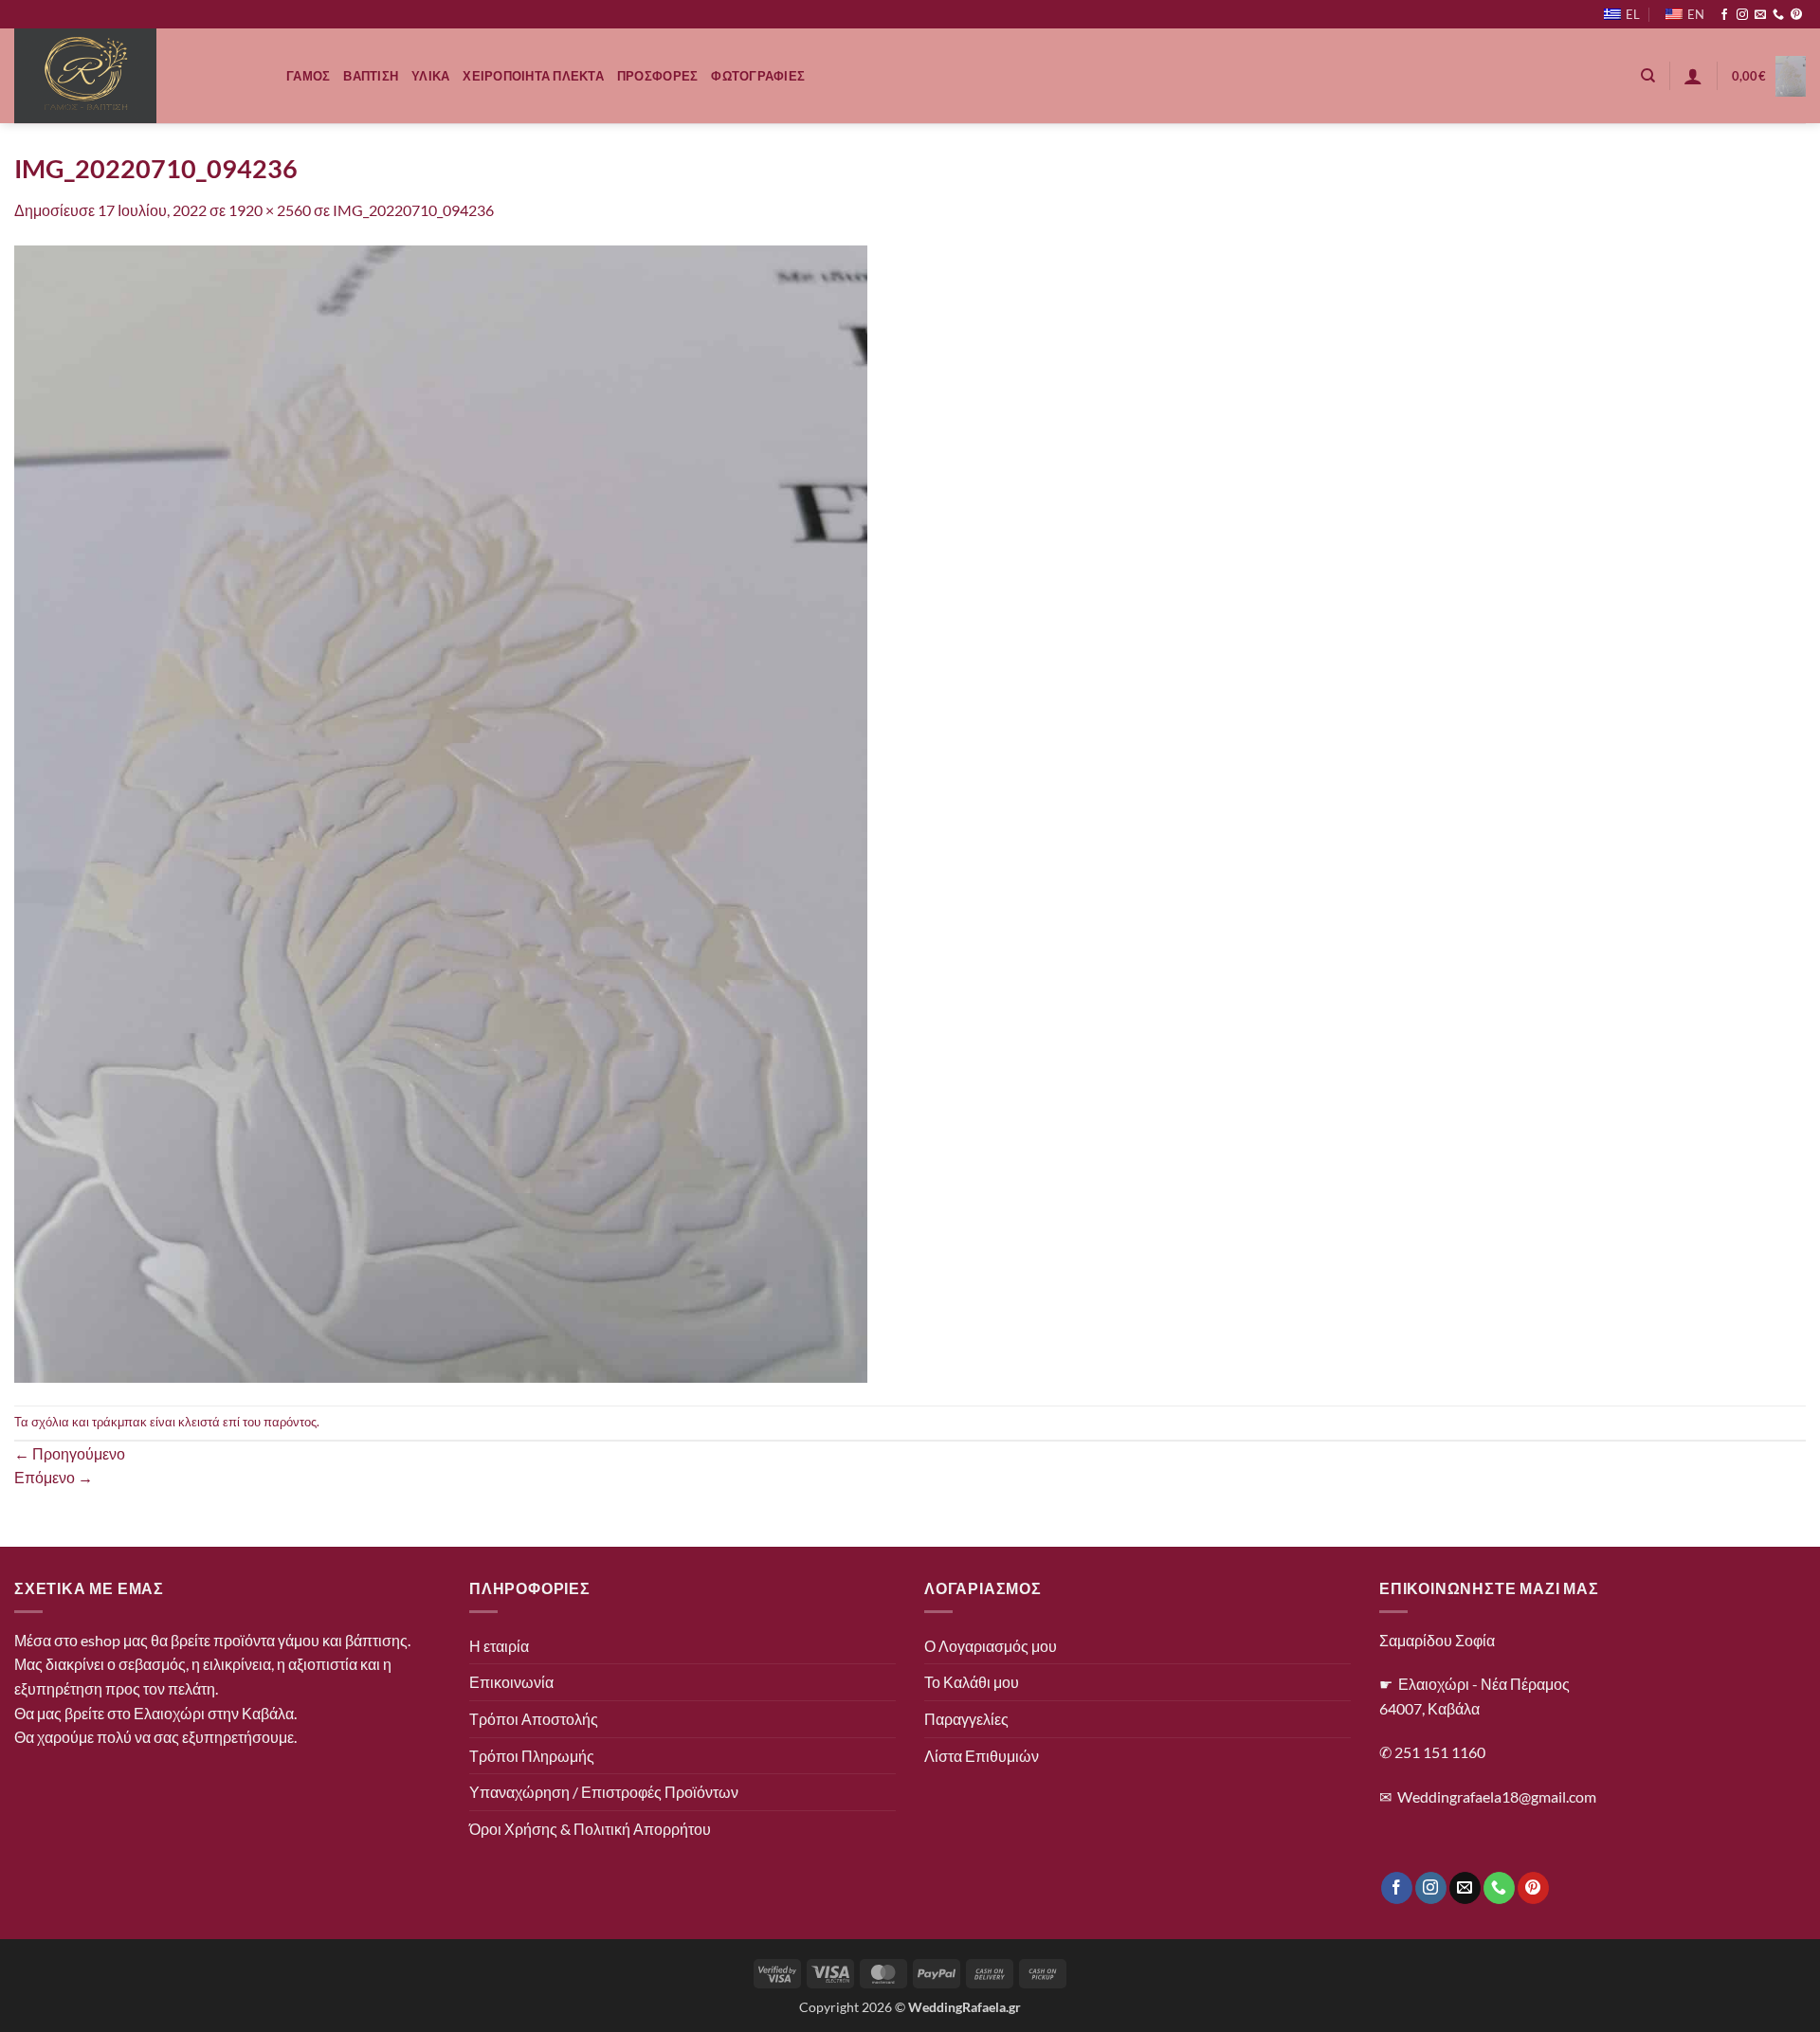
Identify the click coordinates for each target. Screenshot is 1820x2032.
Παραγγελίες (966, 1719)
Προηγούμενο (70, 1453)
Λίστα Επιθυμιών (982, 1756)
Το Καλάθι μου (972, 1682)
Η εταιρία (499, 1646)
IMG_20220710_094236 (413, 210)
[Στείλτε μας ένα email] (1760, 15)
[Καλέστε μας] (1778, 15)
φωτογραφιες (758, 76)
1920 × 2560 (270, 210)
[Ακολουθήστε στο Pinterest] (1796, 15)
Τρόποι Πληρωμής (532, 1756)
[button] (1693, 76)
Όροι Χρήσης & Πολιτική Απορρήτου (590, 1829)
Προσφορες (657, 76)
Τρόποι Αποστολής (534, 1719)
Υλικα (430, 76)
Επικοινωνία (511, 1682)
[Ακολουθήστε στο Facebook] (1724, 15)
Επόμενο (54, 1477)
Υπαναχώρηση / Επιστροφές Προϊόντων (604, 1792)
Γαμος (308, 76)
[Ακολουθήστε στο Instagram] (1742, 15)
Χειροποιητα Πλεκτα (533, 76)
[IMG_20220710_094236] (441, 812)
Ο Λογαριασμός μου (991, 1646)
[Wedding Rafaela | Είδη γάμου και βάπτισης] (136, 76)
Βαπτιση (371, 76)
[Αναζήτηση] (1648, 76)
